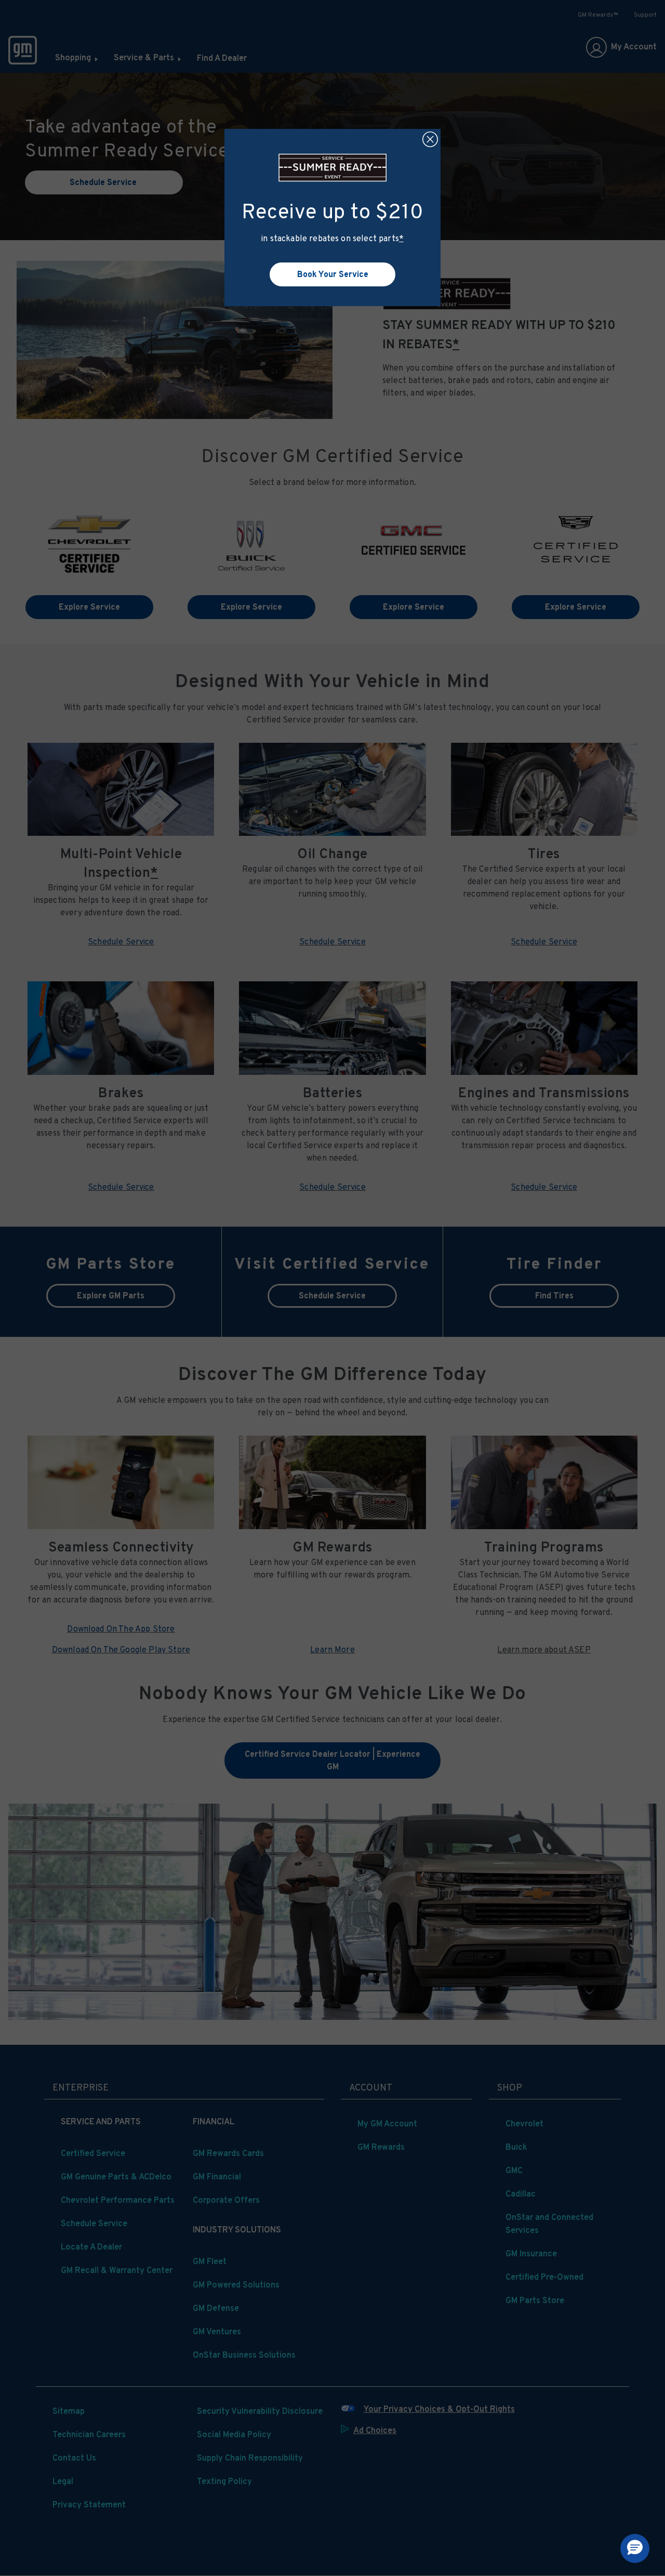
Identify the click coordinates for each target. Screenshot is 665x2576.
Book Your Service (333, 274)
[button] (401, 238)
